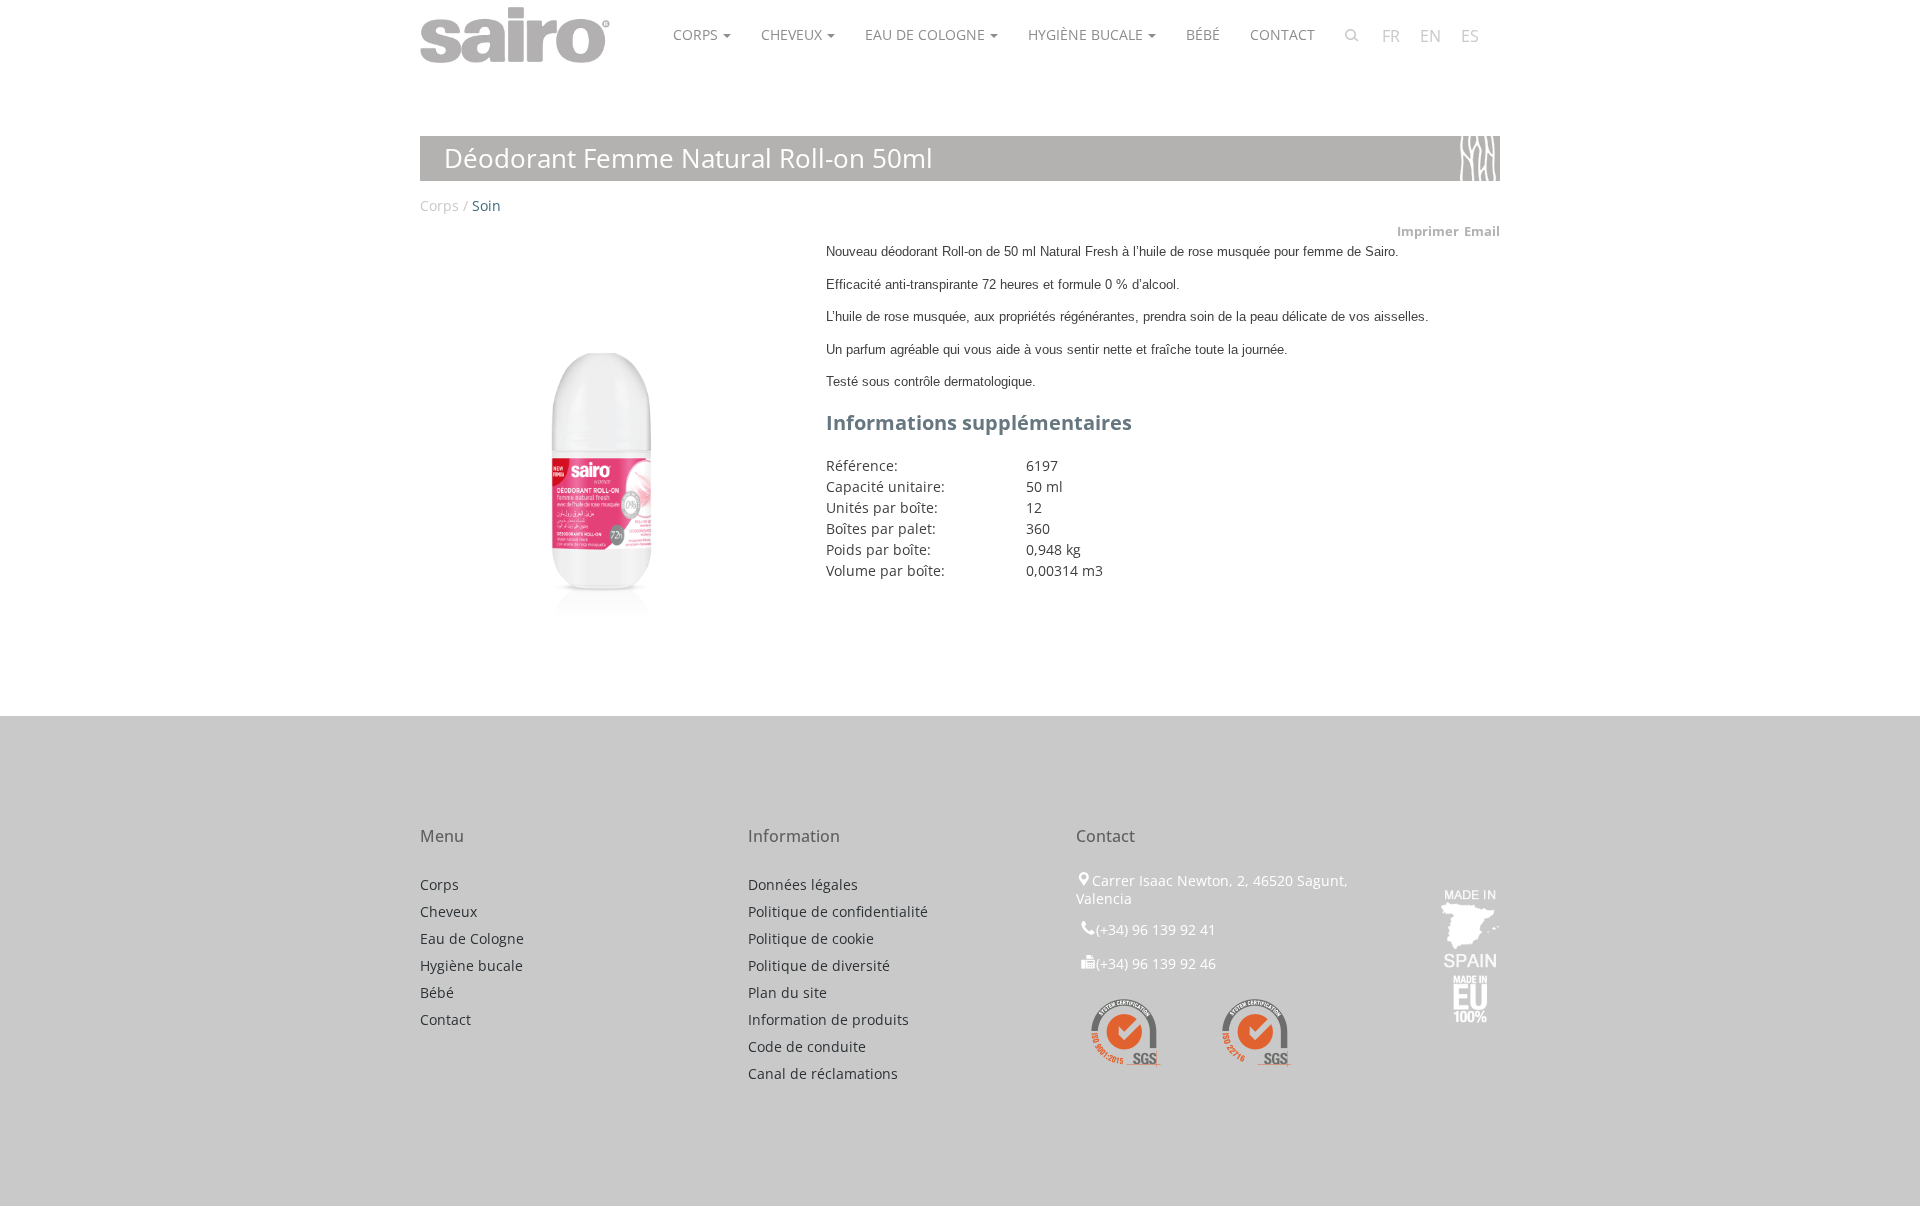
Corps (695, 34)
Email (1482, 231)
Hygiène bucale (1085, 34)
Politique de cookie (811, 938)
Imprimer (1428, 231)
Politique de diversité (819, 965)
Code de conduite (807, 1046)
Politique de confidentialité (838, 911)
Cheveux (791, 34)
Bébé (1203, 34)
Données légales (803, 884)
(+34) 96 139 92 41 (1156, 929)
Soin (486, 205)
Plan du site (787, 992)
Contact (1282, 34)
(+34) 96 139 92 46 (1156, 963)
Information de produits (828, 1019)
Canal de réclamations (823, 1073)
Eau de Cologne (925, 34)
